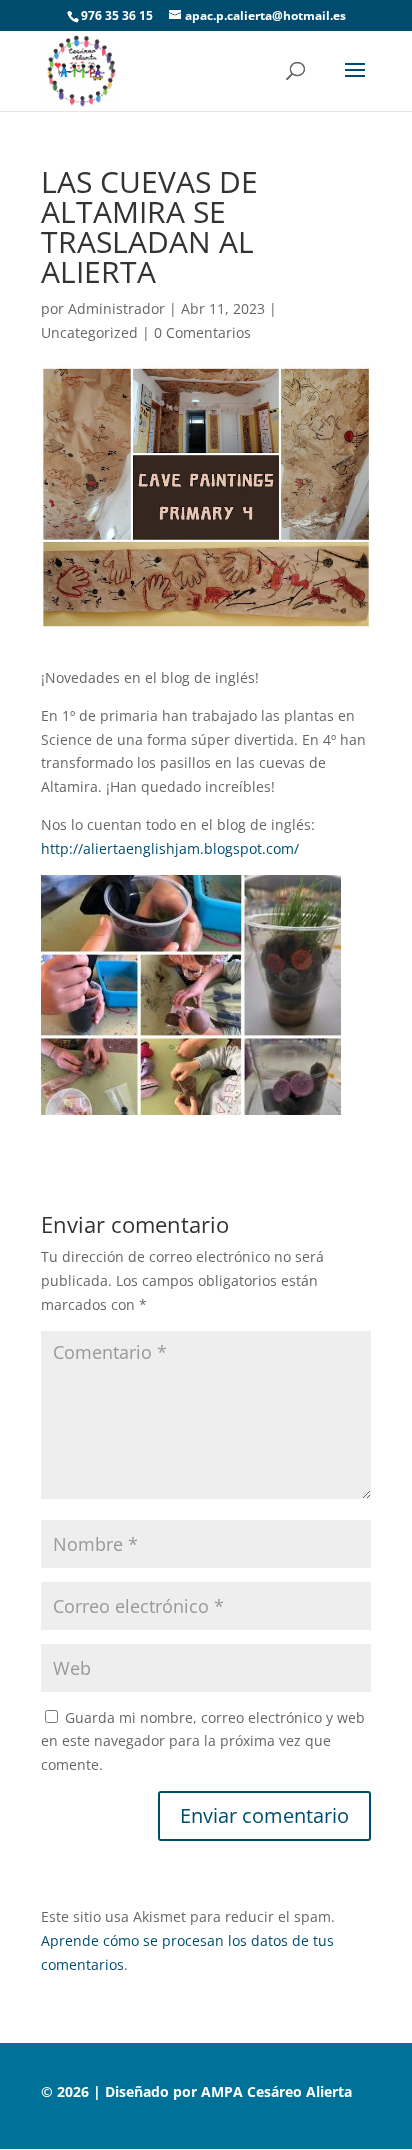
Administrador (116, 308)
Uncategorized (89, 332)
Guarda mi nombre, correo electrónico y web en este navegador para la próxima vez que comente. (203, 1741)
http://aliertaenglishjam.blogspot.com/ (170, 848)
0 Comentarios (202, 332)
